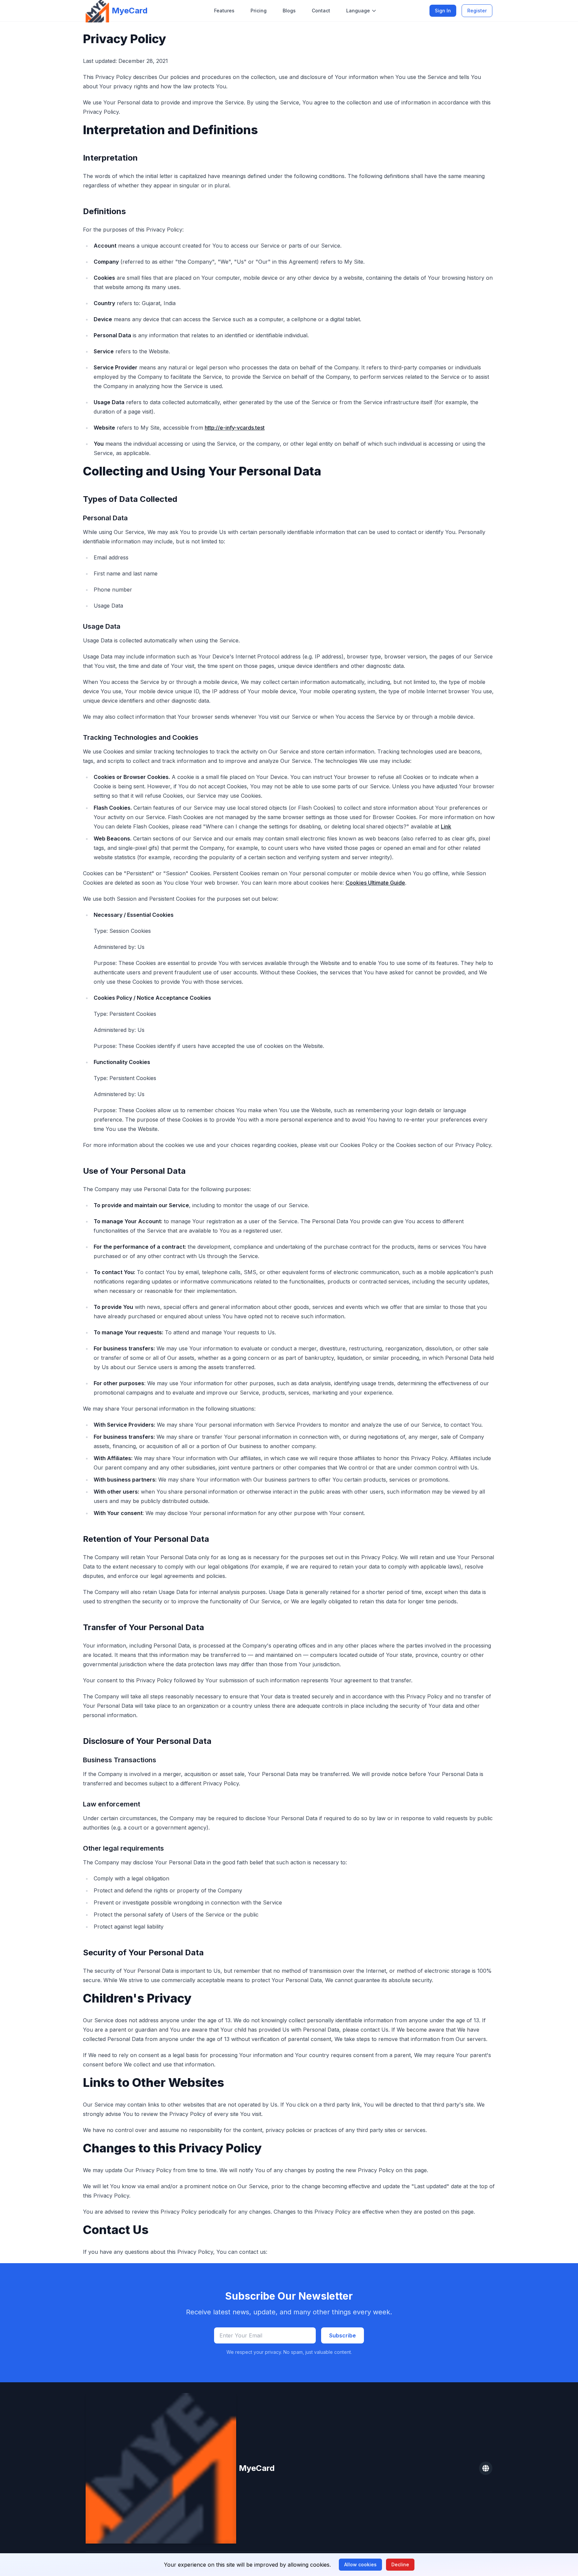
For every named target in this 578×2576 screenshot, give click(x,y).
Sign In (443, 11)
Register (477, 11)
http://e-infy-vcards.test (235, 428)
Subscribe (343, 2335)
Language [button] (358, 11)
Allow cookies (360, 2564)
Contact (321, 11)
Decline (400, 2564)
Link (446, 826)
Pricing (259, 11)
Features (224, 11)
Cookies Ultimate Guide (375, 883)
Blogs (289, 11)
